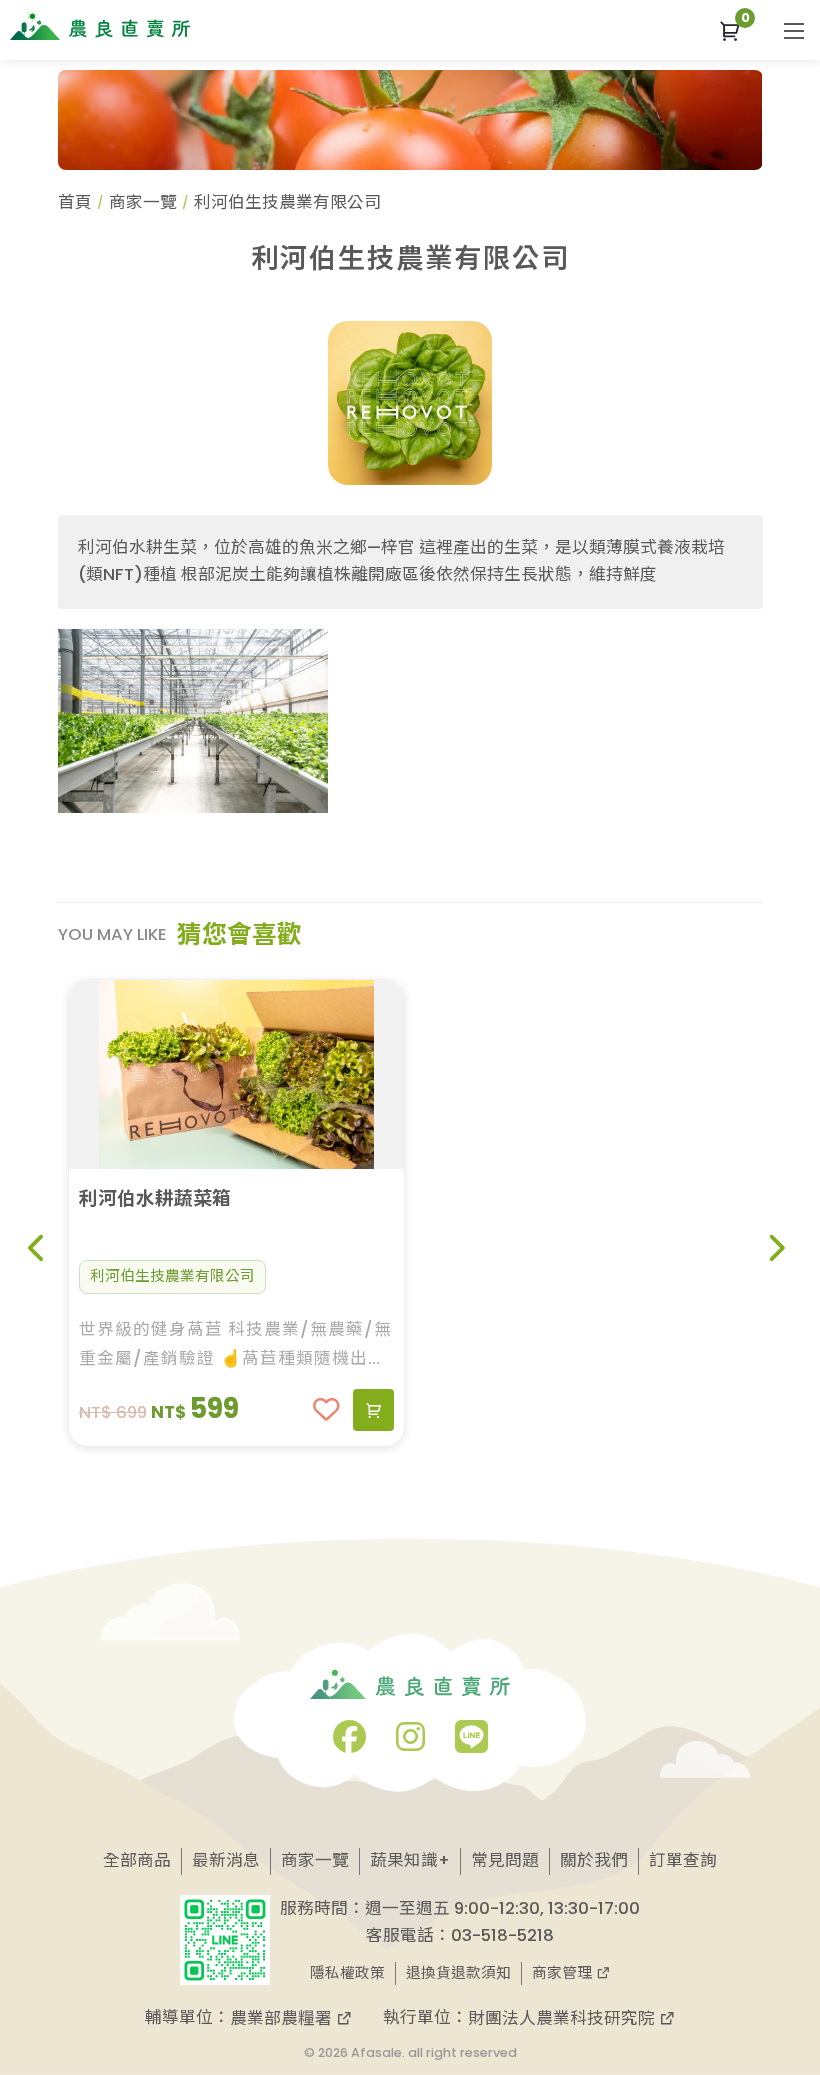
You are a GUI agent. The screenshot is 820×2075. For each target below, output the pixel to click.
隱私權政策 (347, 1973)
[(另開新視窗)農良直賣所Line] (471, 1743)
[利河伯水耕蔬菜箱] (237, 1074)
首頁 (75, 202)
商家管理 (564, 1973)
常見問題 (505, 1860)
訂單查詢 (683, 1860)
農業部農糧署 (283, 2018)
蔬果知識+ (410, 1860)
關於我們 (594, 1860)
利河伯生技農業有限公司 (172, 1276)
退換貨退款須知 (458, 1973)
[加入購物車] (373, 1410)
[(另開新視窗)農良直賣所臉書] (349, 1743)
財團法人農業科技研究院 (563, 2018)
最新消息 (226, 1860)
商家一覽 (143, 202)
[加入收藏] (326, 1409)
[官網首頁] (100, 26)
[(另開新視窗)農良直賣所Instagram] (410, 1743)
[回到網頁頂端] (772, 1990)
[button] (730, 30)
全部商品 (137, 1860)
